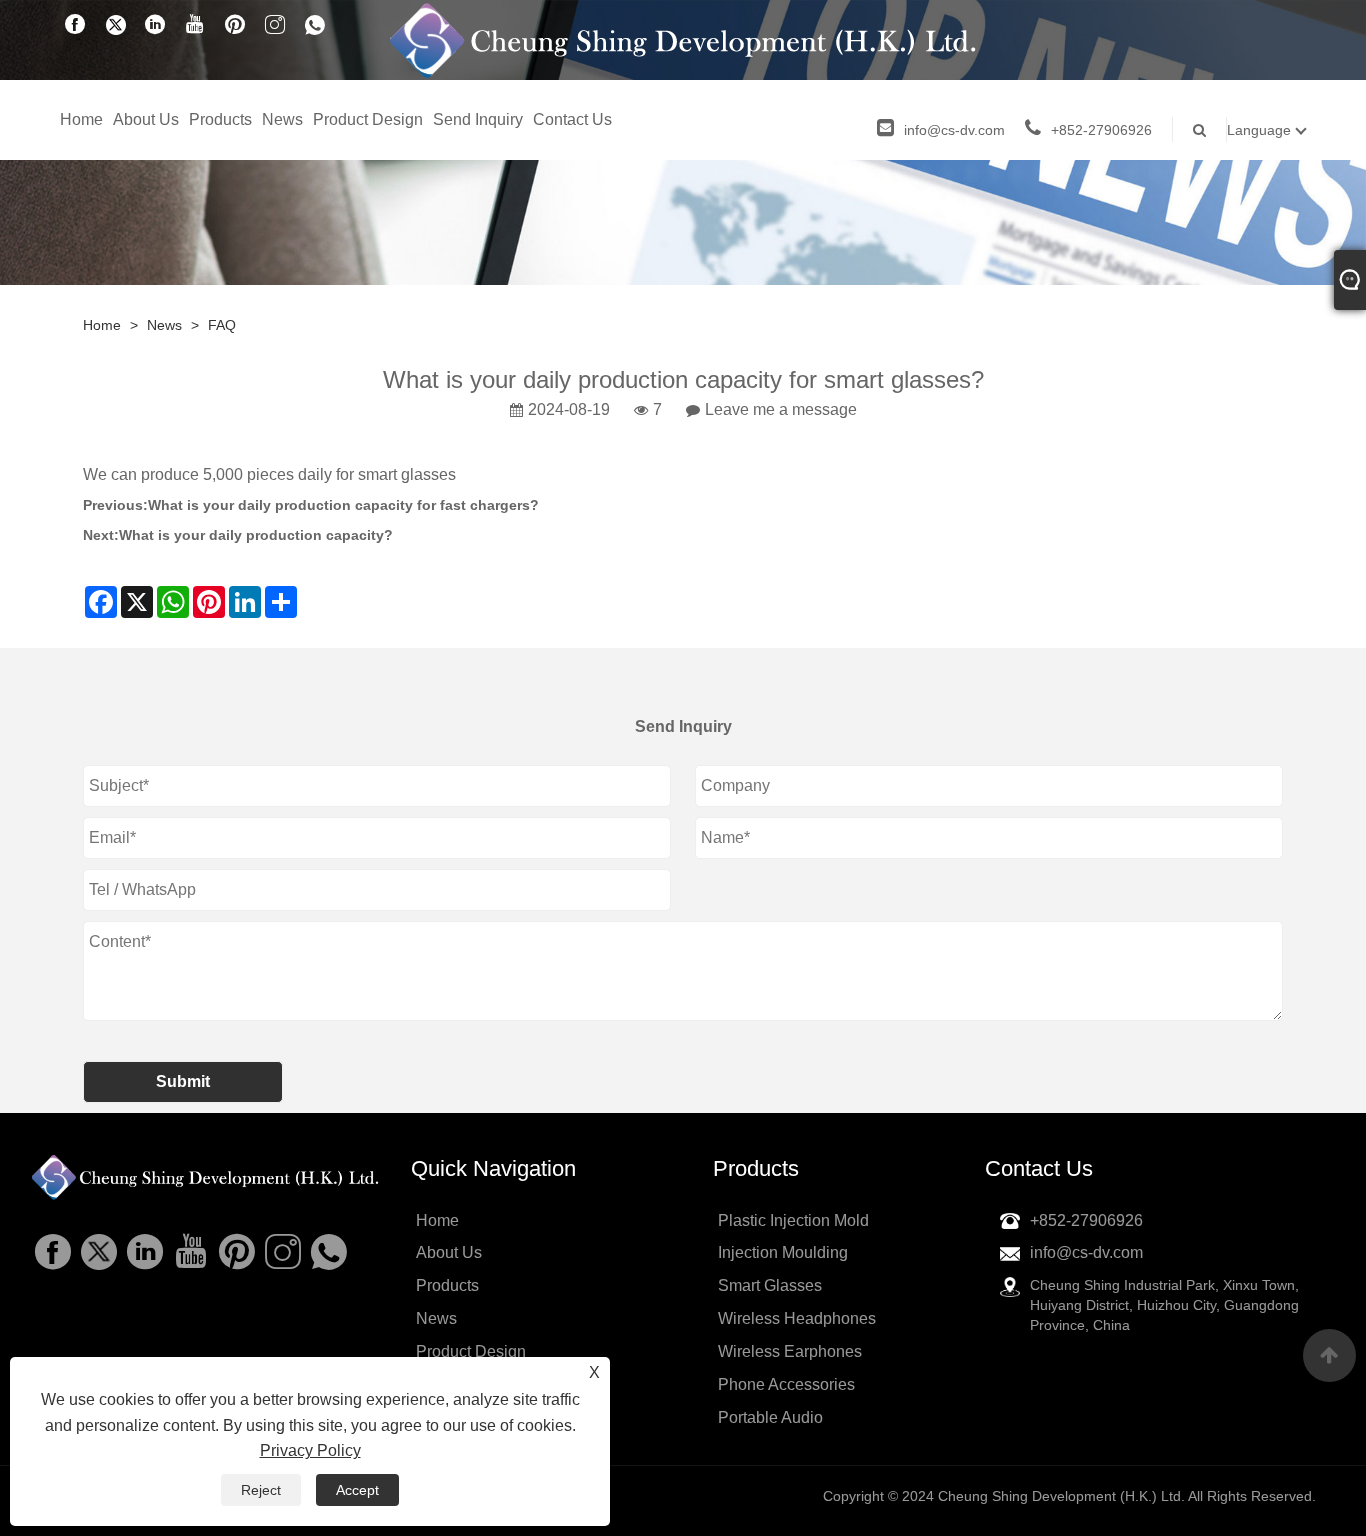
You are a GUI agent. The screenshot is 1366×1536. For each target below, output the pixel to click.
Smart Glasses (770, 1285)
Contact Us (572, 119)
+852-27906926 (1101, 130)
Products (220, 119)
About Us (146, 119)
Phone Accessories (786, 1384)
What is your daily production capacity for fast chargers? (343, 505)
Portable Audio (770, 1417)
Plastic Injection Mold (793, 1220)
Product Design (368, 119)
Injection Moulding (783, 1252)
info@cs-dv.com (954, 130)
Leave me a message (781, 409)
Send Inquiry (478, 119)
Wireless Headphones (797, 1318)
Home (81, 119)
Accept (357, 1490)
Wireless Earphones (790, 1351)
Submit (183, 1081)
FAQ (222, 325)
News (282, 119)
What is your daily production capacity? (256, 535)
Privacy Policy (310, 1450)
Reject (261, 1490)
